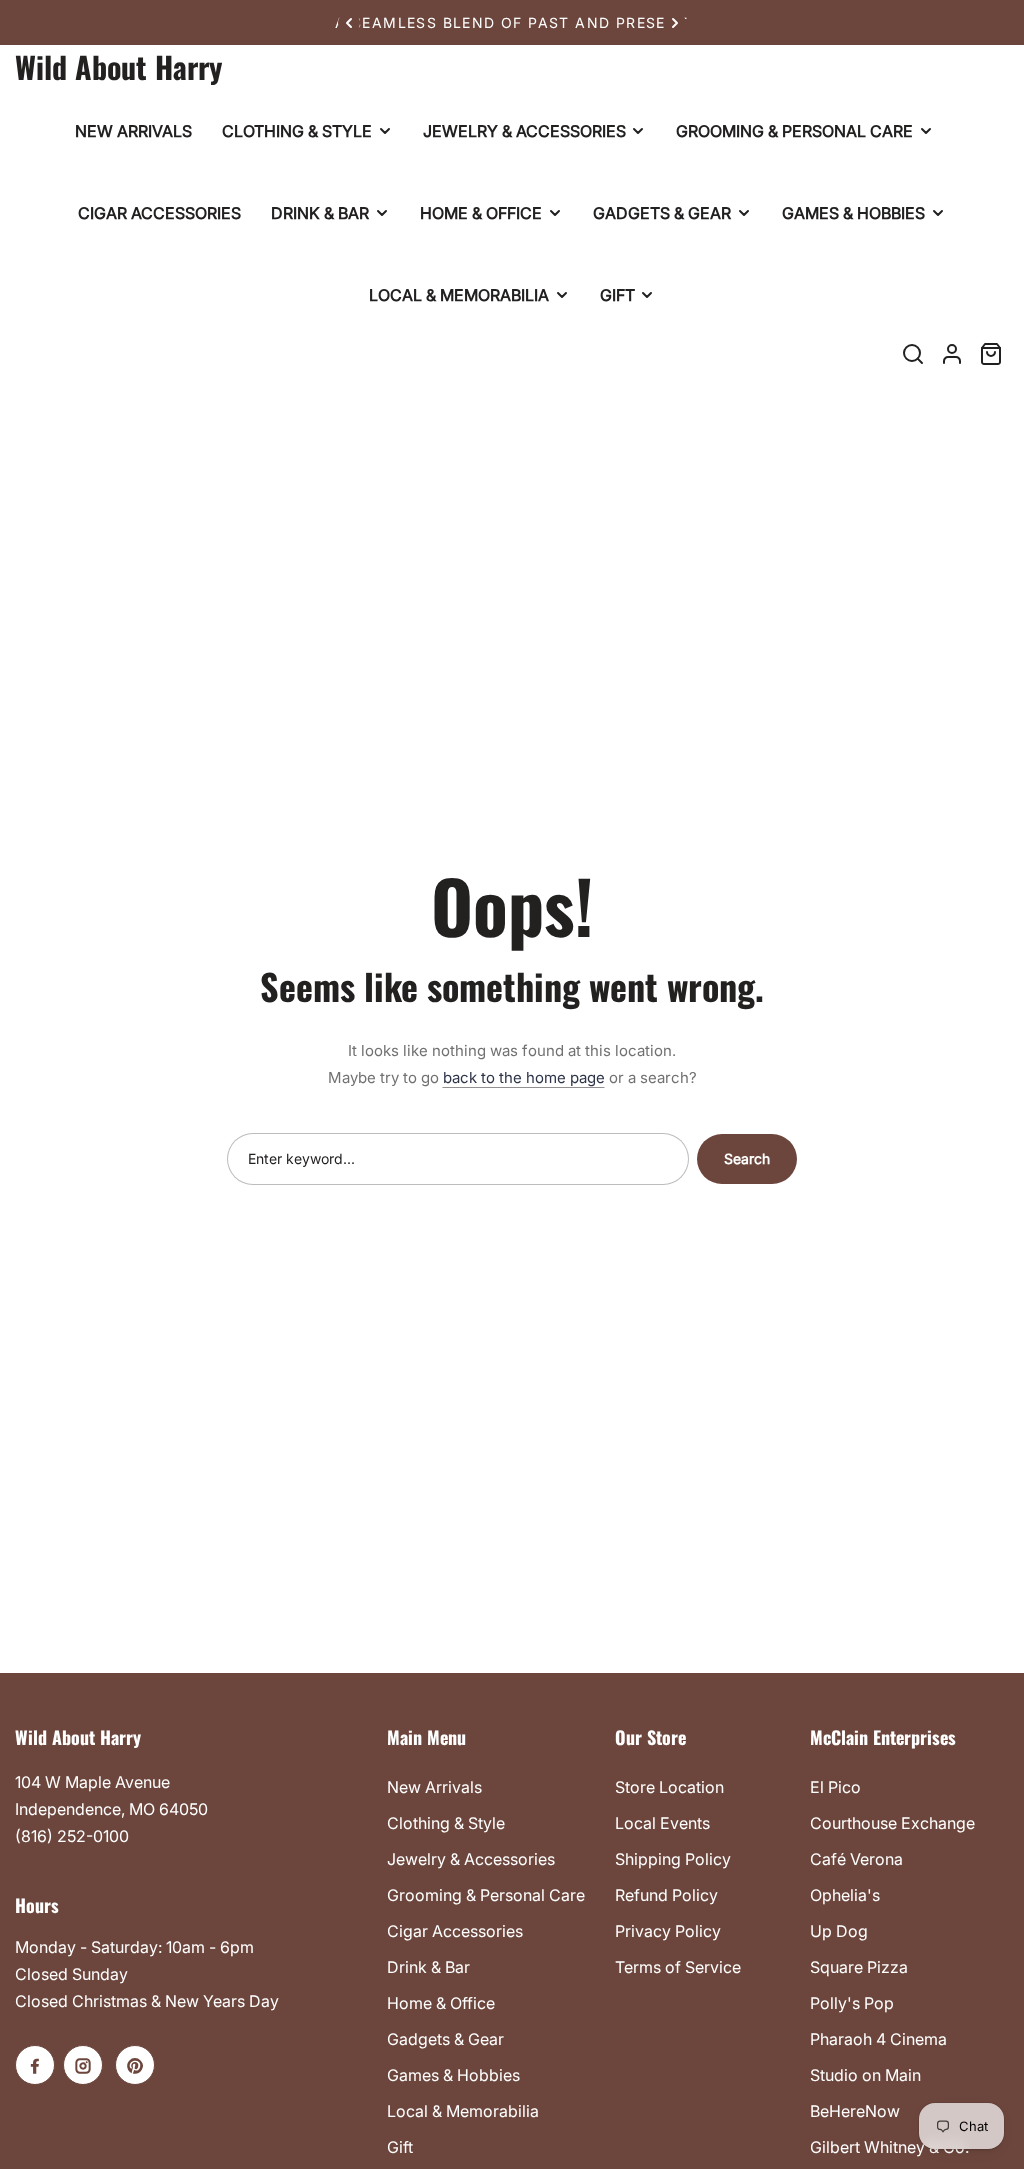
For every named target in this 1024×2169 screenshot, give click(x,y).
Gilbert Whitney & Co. (889, 2147)
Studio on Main (865, 2075)
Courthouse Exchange (892, 1823)
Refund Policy (666, 1895)
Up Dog (839, 1931)
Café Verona (856, 1859)
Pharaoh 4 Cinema (878, 2039)
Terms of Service (678, 1967)
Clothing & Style (446, 1823)
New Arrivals (434, 1787)
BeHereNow (855, 2111)
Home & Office (441, 2003)
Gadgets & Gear (445, 2039)
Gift (400, 2147)
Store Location (669, 1787)
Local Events (662, 1823)
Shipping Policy (673, 1859)
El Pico (835, 1787)
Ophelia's (845, 1895)
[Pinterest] (135, 2065)
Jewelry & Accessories (471, 1859)
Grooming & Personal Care (486, 1895)
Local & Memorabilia (463, 2111)
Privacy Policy (668, 1931)
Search (747, 1158)
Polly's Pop (852, 2003)
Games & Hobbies (453, 2075)
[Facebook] (35, 2065)
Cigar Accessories (455, 1931)
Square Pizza (859, 1967)
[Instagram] (83, 2065)
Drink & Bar (428, 1967)
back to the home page (524, 1077)
